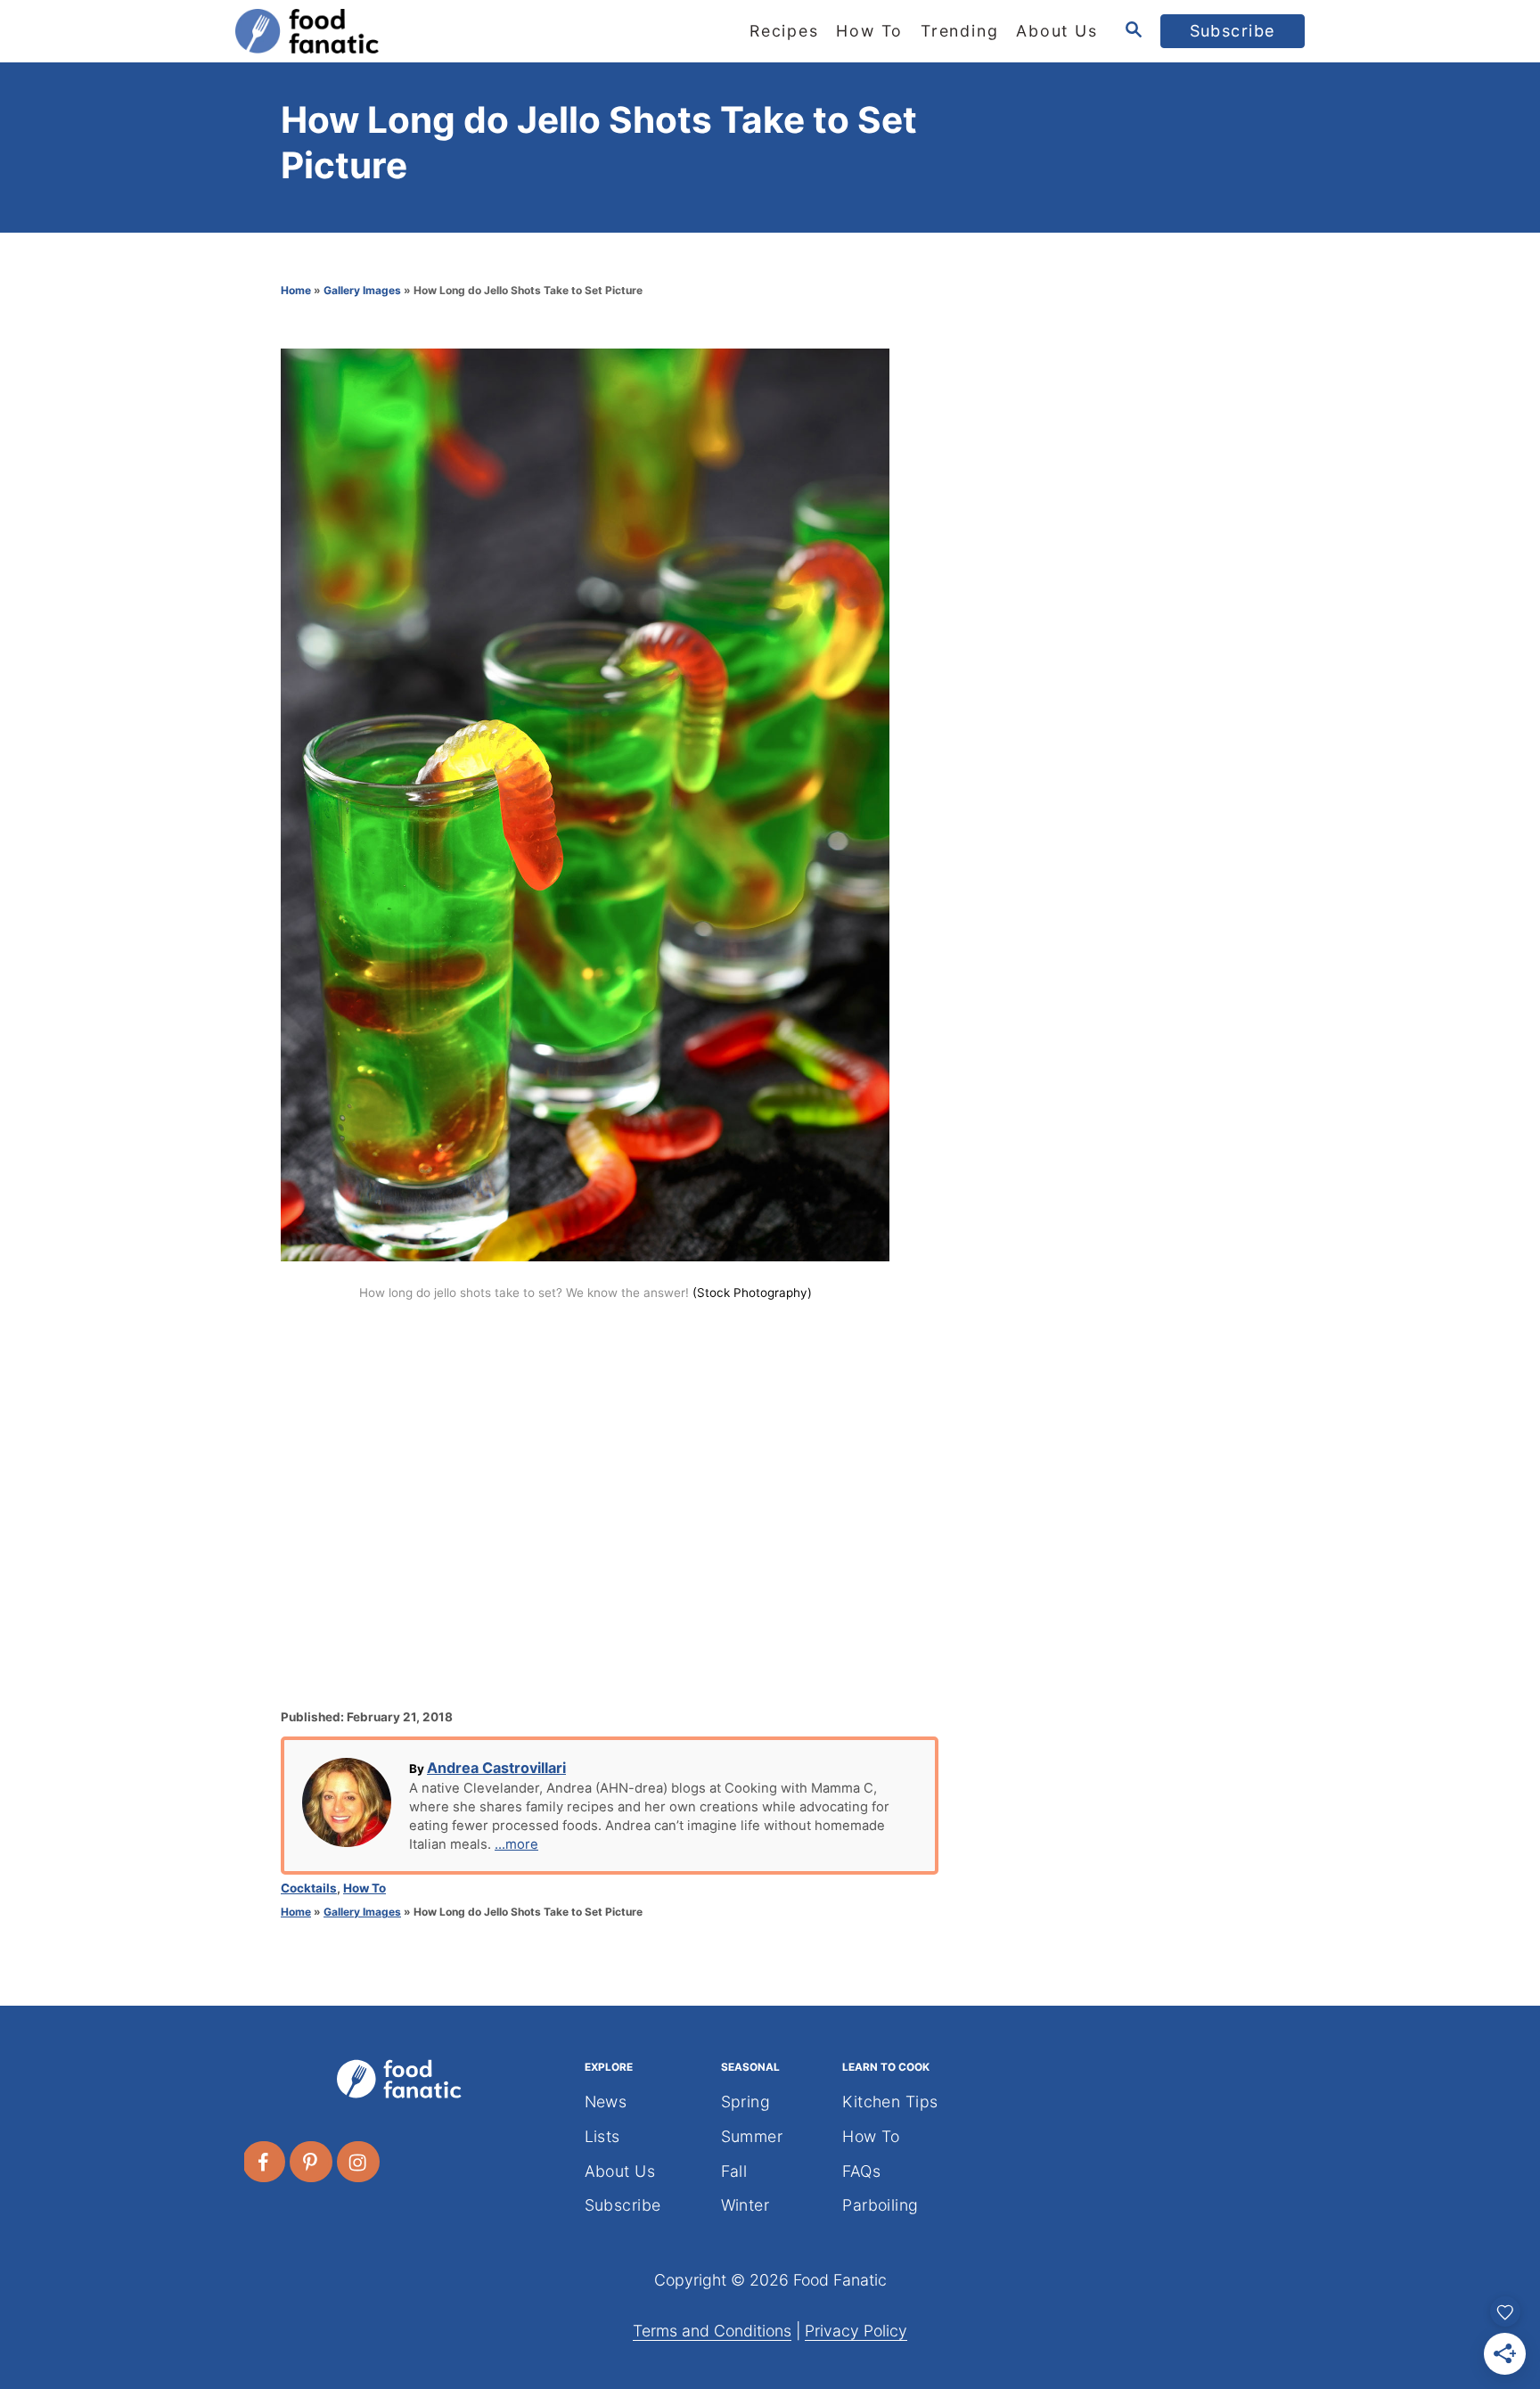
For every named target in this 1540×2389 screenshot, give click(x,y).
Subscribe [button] (1233, 31)
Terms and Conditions (712, 2331)
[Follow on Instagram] (359, 2162)
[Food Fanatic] (396, 31)
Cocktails (309, 1888)
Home (296, 290)
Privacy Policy (856, 2331)
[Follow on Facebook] (265, 2162)
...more (516, 1844)
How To (365, 1888)
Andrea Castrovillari (496, 1768)
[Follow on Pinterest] (312, 2162)
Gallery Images (362, 290)
